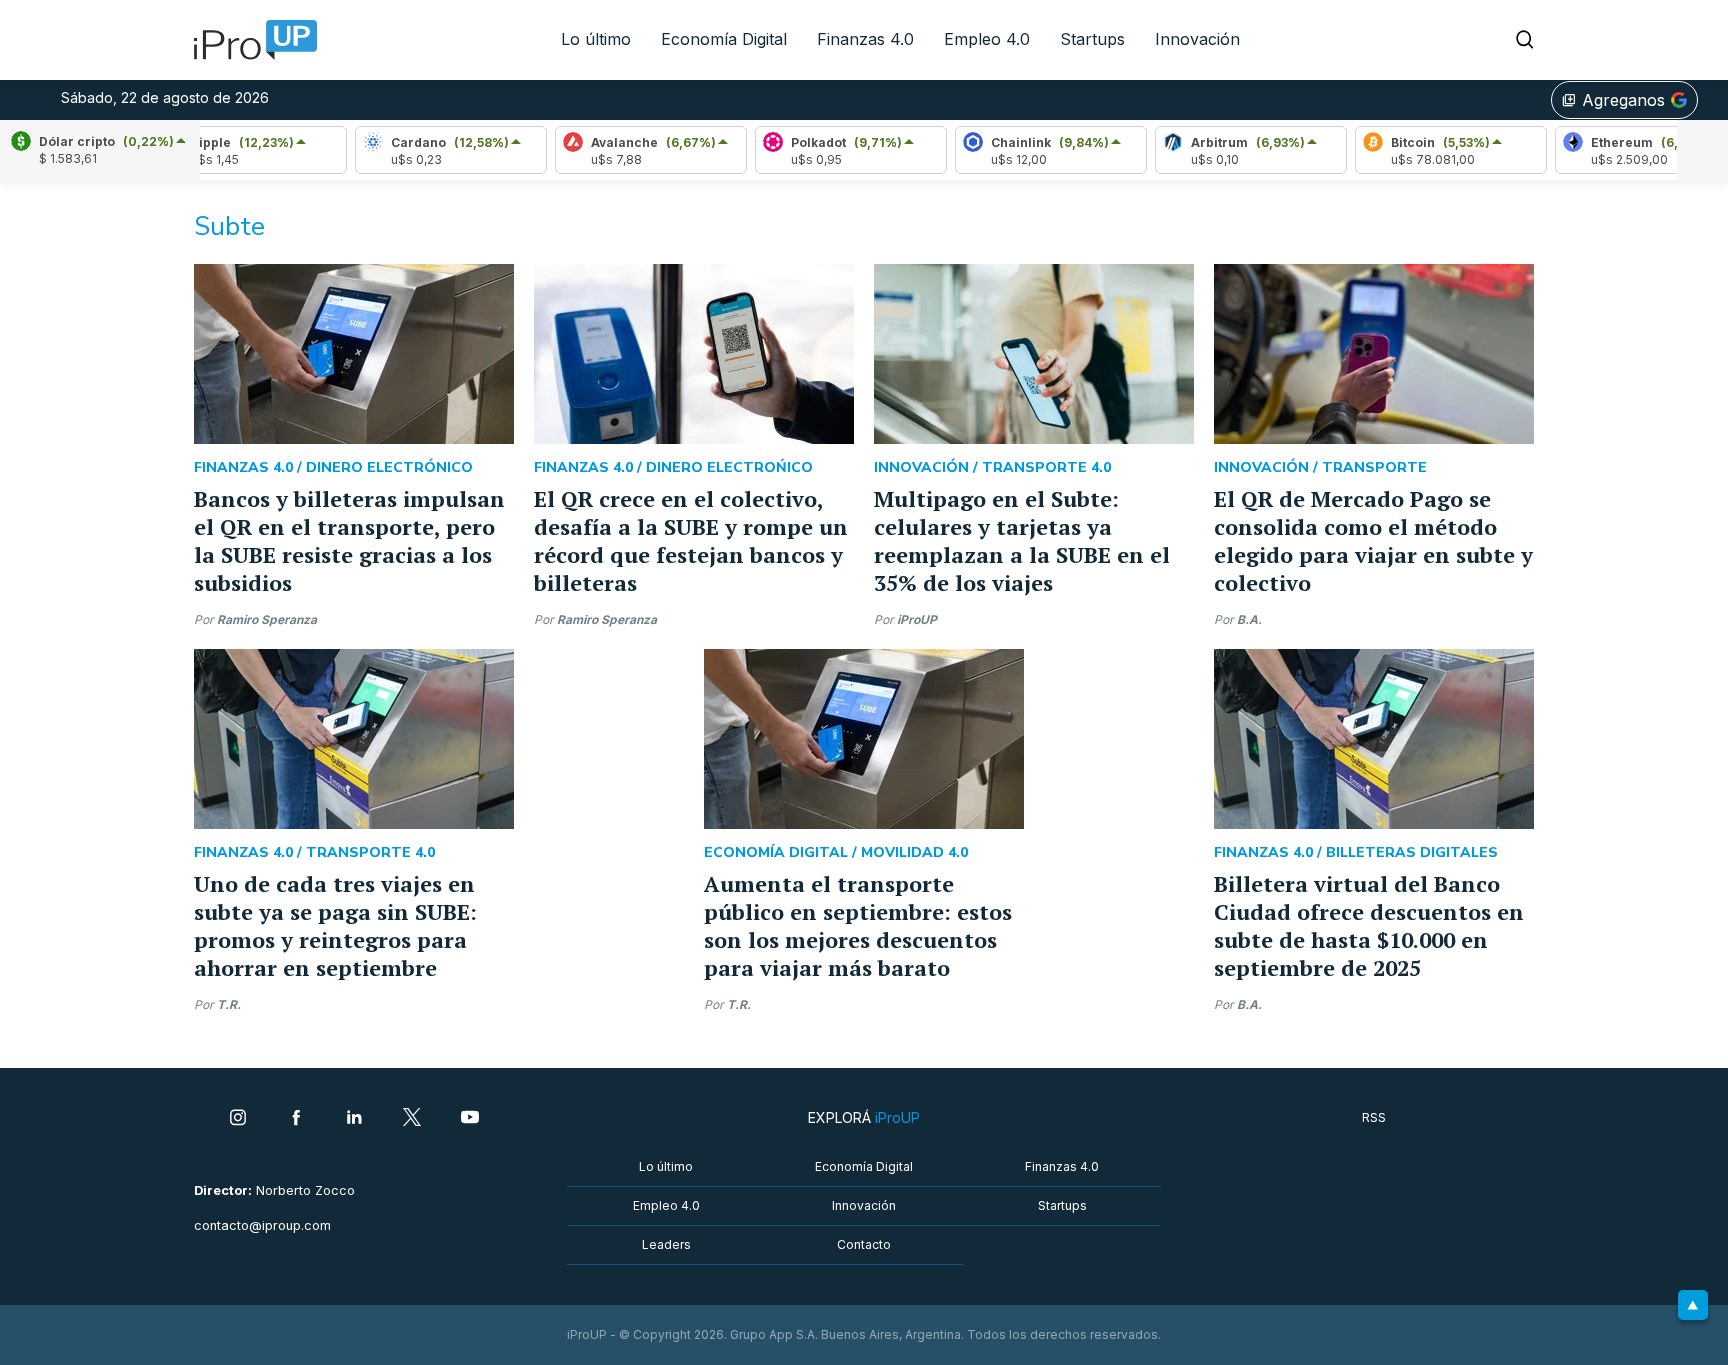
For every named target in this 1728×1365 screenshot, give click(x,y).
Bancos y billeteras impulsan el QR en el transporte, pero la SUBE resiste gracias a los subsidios (349, 540)
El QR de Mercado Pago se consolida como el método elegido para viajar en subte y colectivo (1373, 540)
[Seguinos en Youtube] (470, 1119)
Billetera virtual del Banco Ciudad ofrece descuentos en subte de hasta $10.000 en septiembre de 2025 (1369, 925)
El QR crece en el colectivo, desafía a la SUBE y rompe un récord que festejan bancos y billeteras (691, 540)
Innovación (1197, 39)
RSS (1374, 1117)
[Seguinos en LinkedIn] (354, 1119)
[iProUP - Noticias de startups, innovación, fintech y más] (249, 40)
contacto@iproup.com (262, 1225)
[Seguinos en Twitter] (412, 1119)
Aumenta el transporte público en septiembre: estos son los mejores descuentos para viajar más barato (858, 925)
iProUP (917, 619)
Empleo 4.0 (987, 39)
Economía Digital (724, 39)
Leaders (666, 1244)
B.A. (1249, 619)
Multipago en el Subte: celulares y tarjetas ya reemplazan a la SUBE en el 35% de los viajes (1022, 540)
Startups (1092, 39)
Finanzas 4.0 (865, 39)
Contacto (864, 1244)
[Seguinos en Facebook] (296, 1119)
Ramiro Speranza (267, 619)
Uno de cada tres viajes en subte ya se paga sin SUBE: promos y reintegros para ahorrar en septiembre (335, 925)
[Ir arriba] (1693, 1305)
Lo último (596, 39)
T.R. (229, 1004)
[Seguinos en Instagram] (238, 1119)
